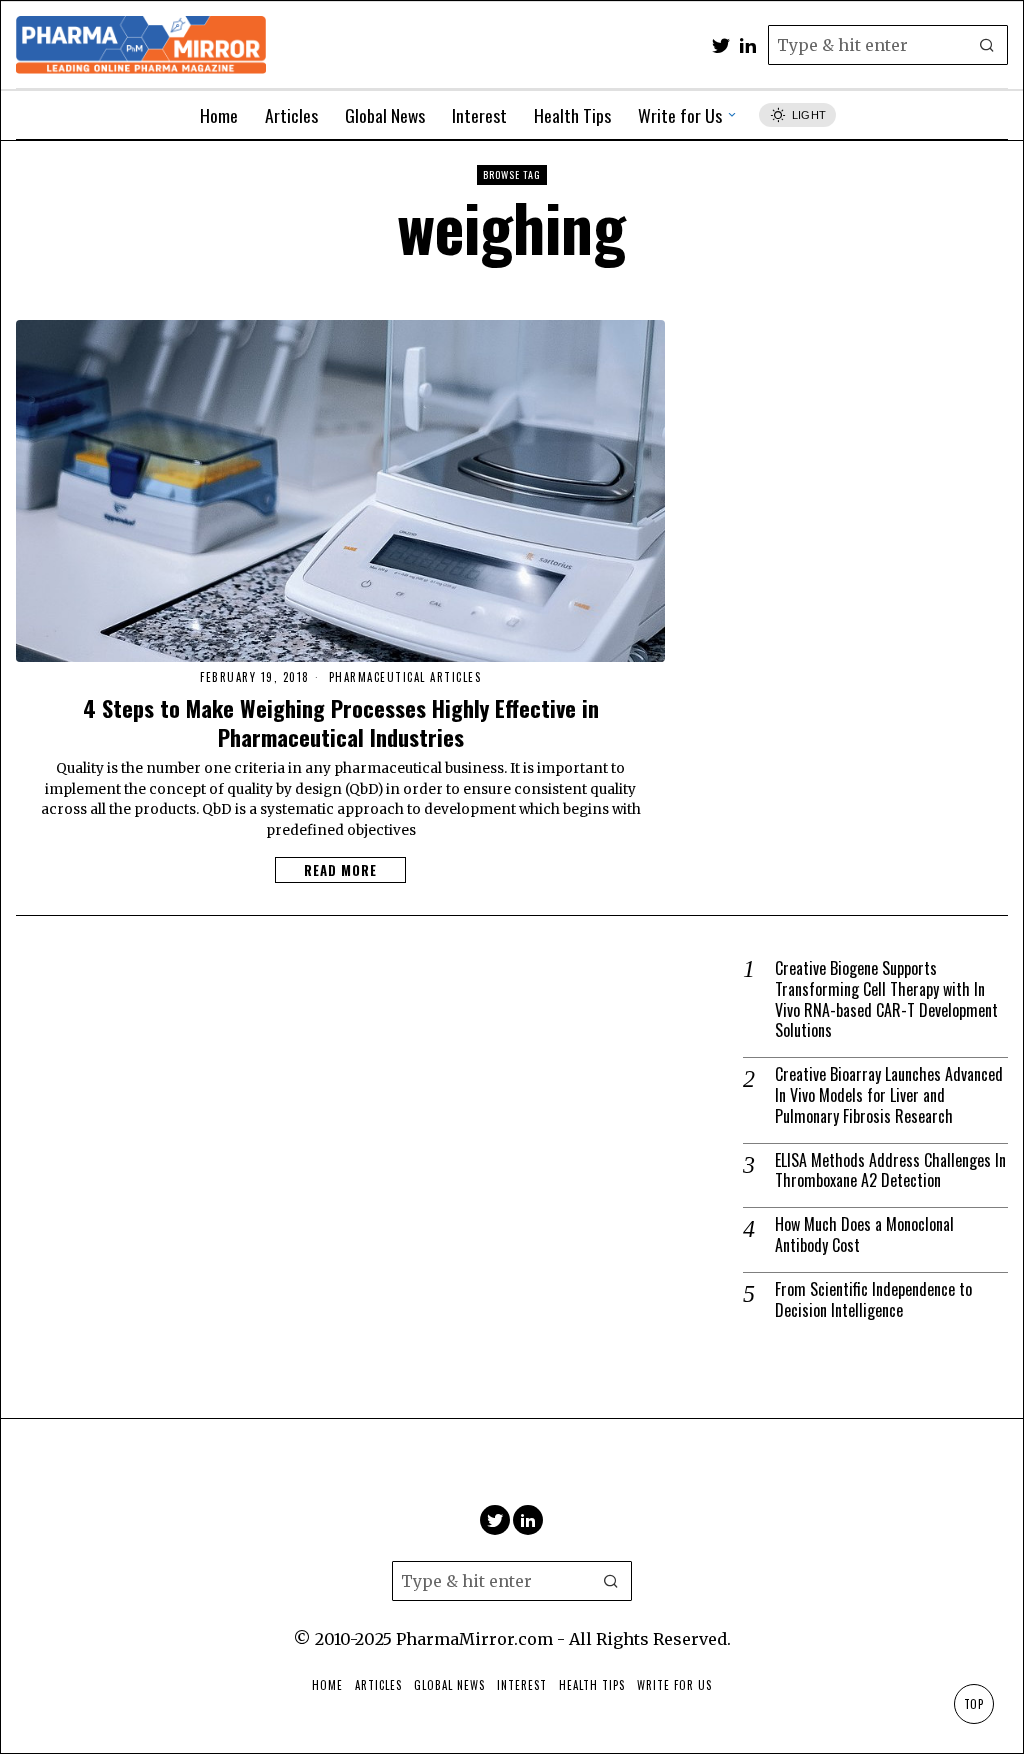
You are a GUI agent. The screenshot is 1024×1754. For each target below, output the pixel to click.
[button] (988, 45)
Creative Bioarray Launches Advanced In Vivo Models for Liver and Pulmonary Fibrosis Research (889, 1095)
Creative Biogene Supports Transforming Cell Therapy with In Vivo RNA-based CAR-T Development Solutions (886, 999)
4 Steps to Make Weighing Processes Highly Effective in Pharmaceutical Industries (341, 722)
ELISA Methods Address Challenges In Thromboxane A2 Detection (890, 1171)
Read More (340, 870)
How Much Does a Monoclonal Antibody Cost (864, 1235)
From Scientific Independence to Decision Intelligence (873, 1300)
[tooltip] (721, 45)
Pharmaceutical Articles (405, 677)
